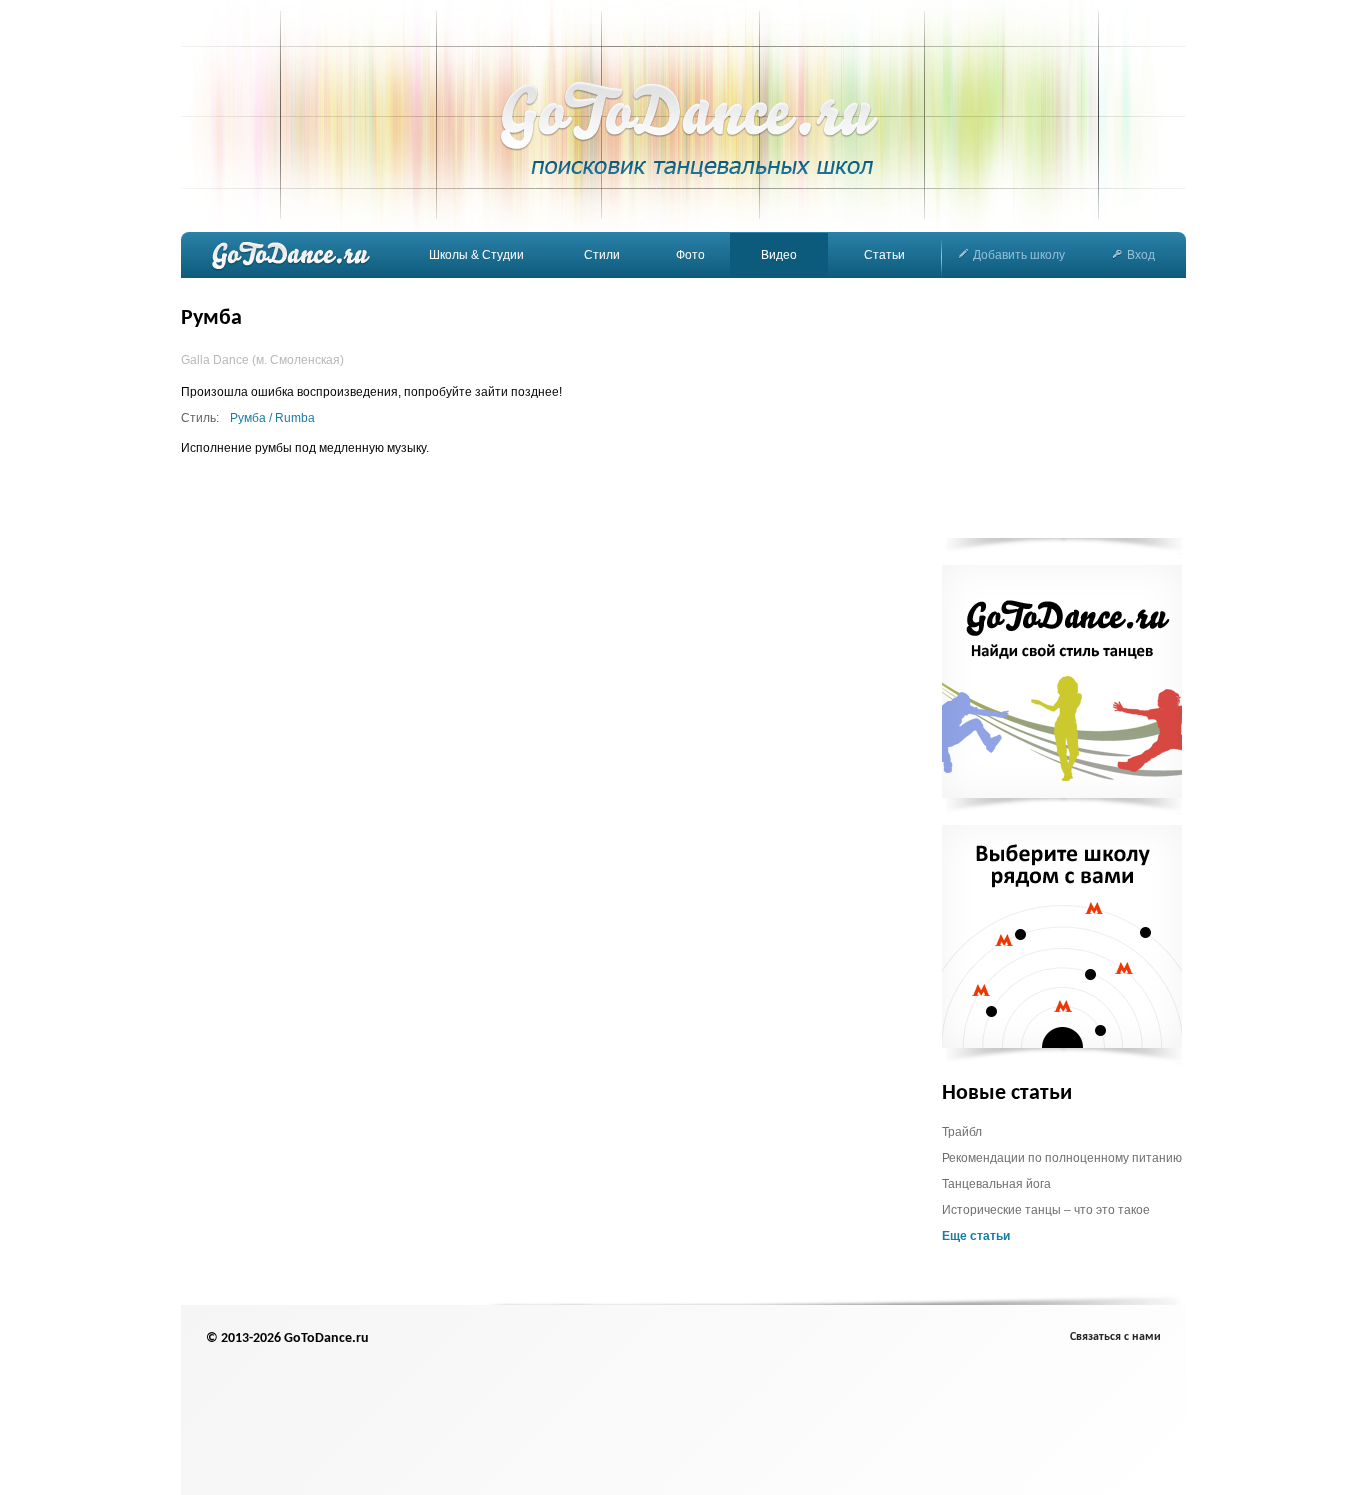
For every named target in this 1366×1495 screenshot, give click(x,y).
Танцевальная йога (996, 1184)
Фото (690, 255)
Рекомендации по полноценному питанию (1062, 1158)
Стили (602, 255)
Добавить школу (1019, 255)
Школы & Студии (476, 255)
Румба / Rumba (272, 418)
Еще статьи (976, 1236)
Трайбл (962, 1132)
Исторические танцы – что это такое (1046, 1210)
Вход (1141, 255)
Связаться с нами (1115, 1337)
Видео (779, 255)
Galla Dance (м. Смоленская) (262, 360)
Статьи (884, 255)
